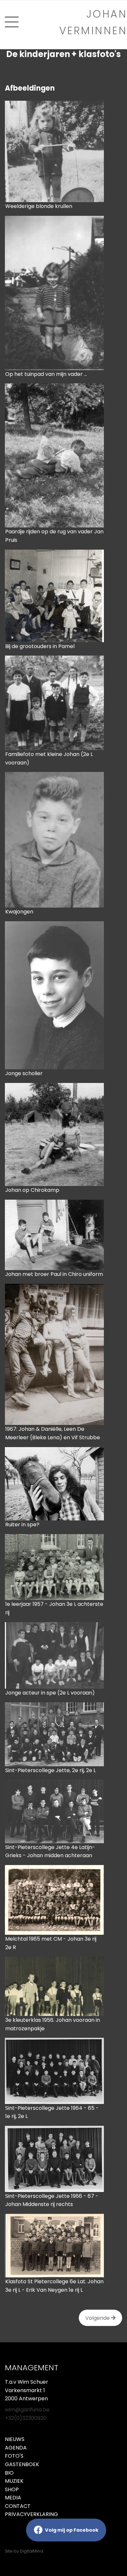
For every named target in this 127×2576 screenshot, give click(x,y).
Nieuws (15, 2439)
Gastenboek (22, 2464)
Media (13, 2498)
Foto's (14, 2456)
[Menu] (12, 22)
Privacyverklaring (31, 2514)
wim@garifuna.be (27, 2410)
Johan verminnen (93, 22)
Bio (9, 2473)
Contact (18, 2506)
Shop (12, 2489)
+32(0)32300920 (26, 2418)
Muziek (14, 2481)
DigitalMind (31, 2551)
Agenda (16, 2448)
